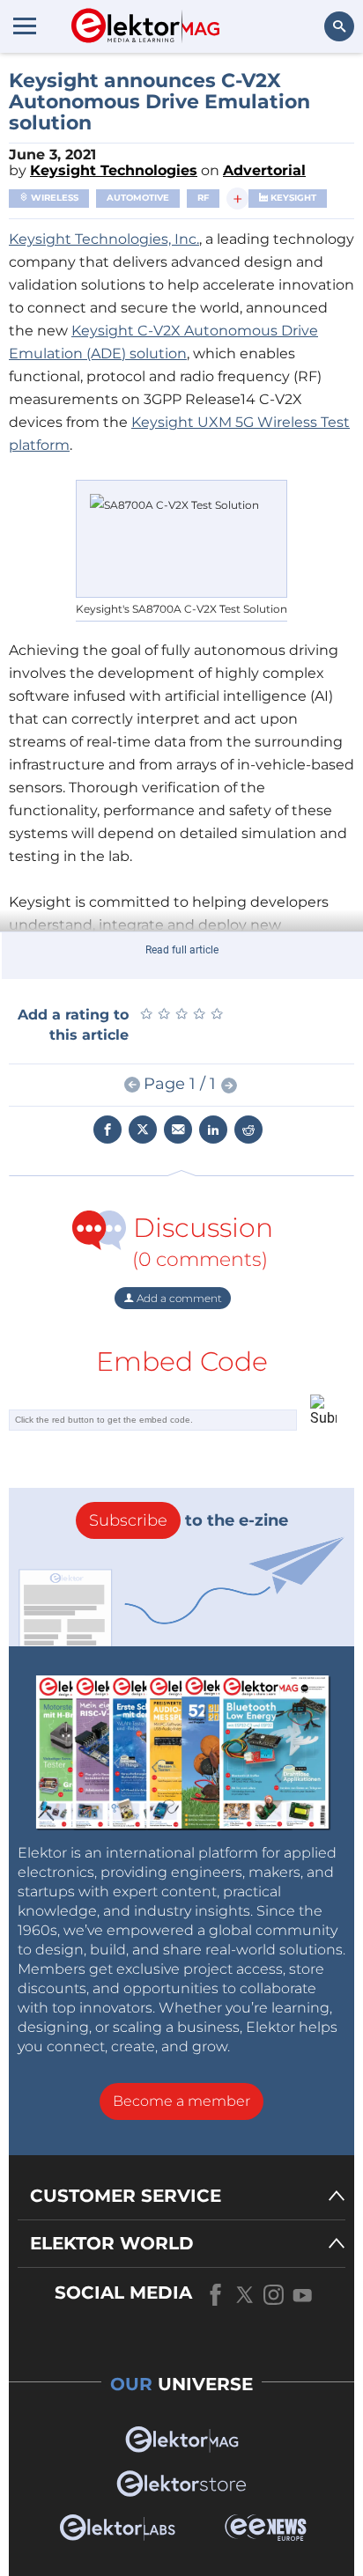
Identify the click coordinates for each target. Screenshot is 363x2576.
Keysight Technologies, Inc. (104, 239)
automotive (138, 198)
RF (203, 198)
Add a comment (178, 1298)
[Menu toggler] (25, 26)
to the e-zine (189, 1520)
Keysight (292, 198)
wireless (53, 198)
